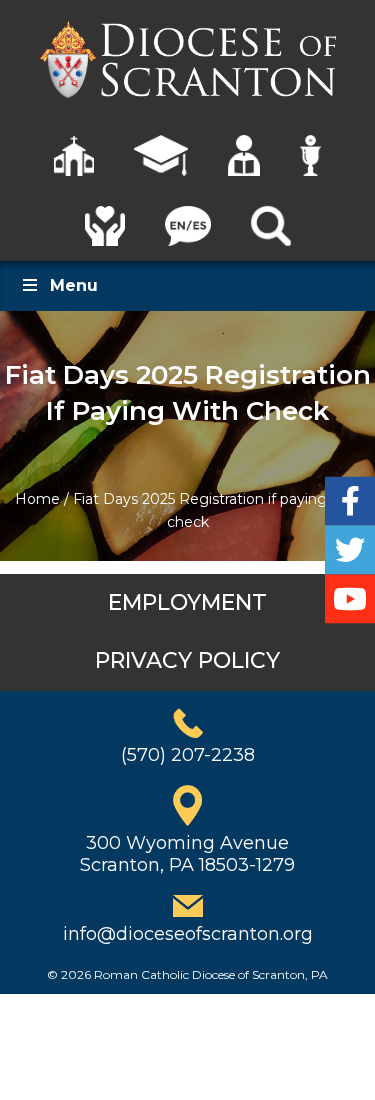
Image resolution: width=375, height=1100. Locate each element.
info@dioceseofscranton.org (188, 934)
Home (37, 499)
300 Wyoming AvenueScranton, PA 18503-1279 (187, 854)
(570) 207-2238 (188, 755)
